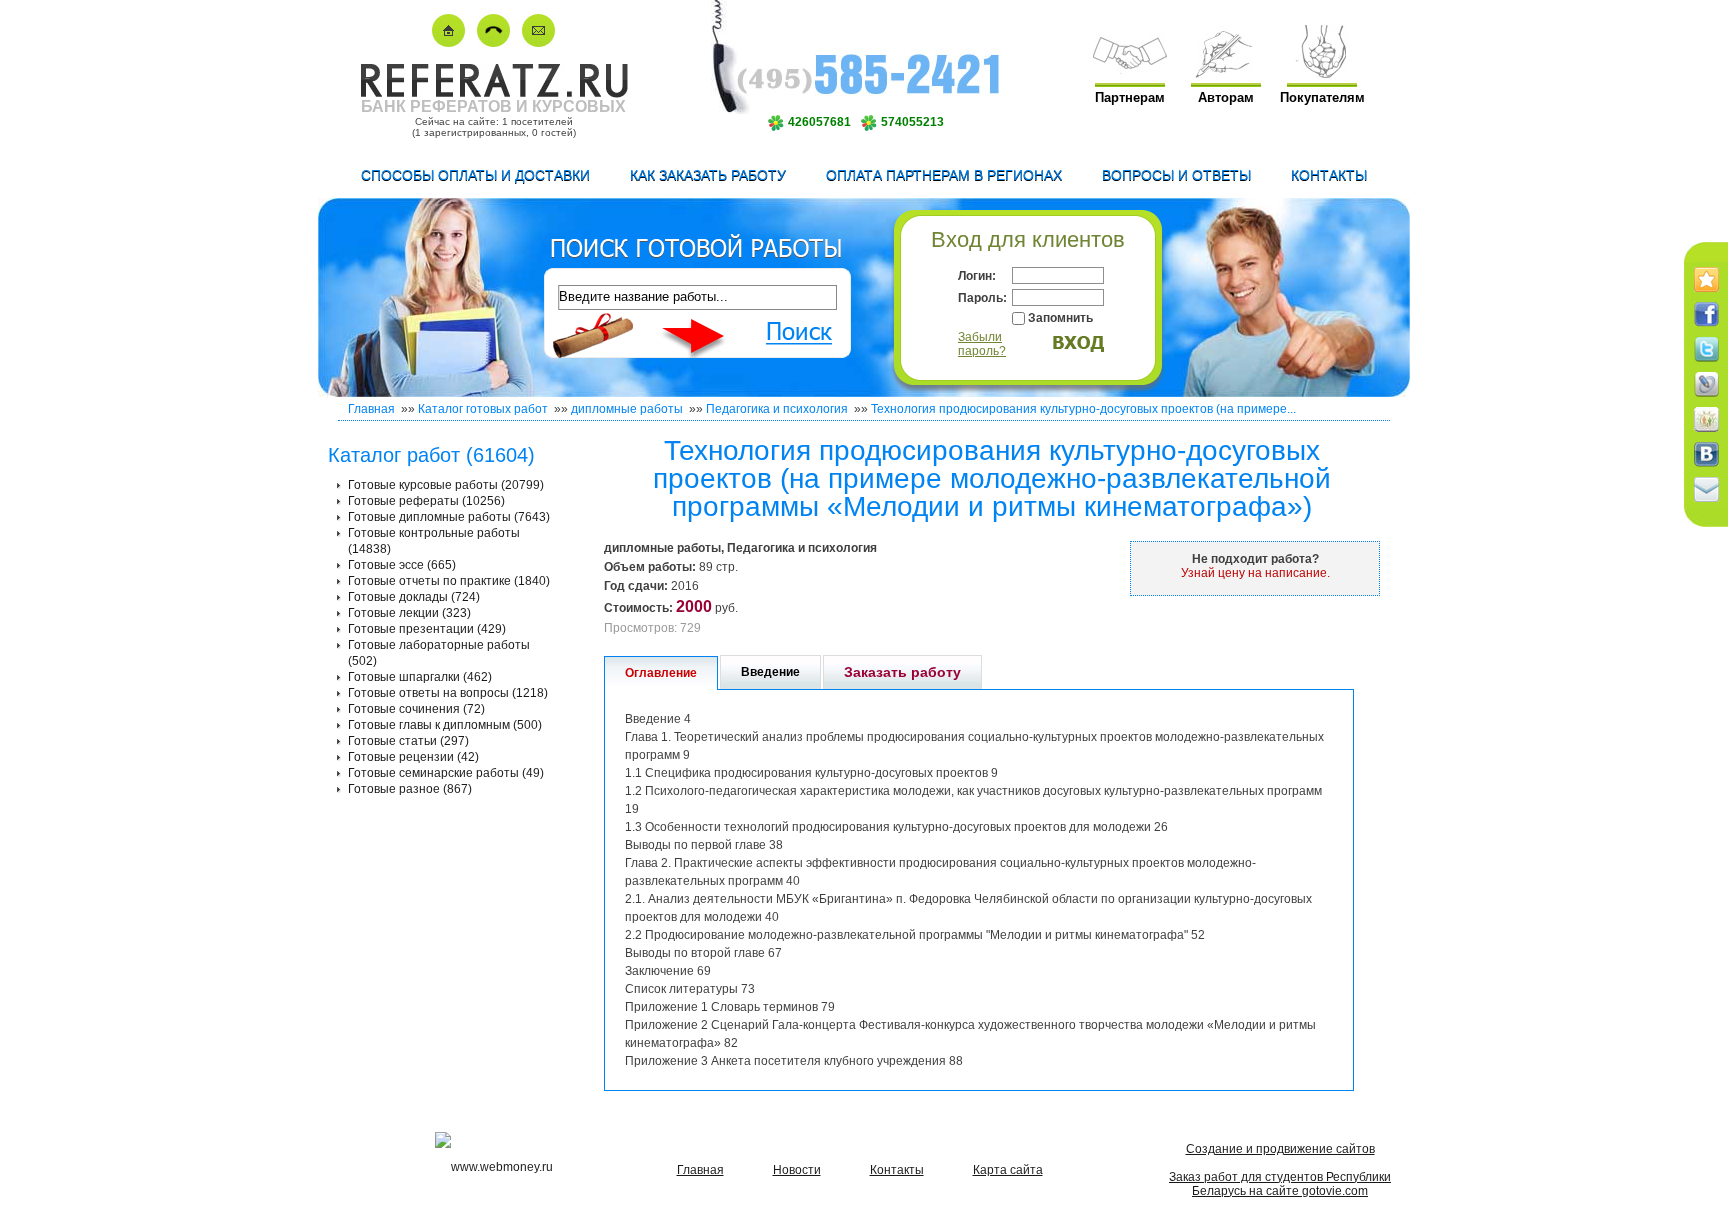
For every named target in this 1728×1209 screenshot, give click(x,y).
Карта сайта (1008, 1170)
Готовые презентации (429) (427, 629)
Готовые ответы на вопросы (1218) (448, 693)
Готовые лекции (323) (409, 613)
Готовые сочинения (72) (416, 709)
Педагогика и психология (777, 409)
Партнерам (1130, 97)
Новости (797, 1170)
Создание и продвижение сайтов (1280, 1149)
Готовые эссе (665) (402, 565)
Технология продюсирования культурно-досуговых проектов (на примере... (1083, 409)
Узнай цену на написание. (1255, 573)
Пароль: (982, 298)
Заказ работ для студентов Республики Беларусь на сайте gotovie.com (1280, 1184)
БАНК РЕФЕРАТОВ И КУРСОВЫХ (493, 106)
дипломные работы (627, 409)
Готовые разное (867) (410, 789)
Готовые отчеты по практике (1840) (449, 581)
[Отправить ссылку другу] (1706, 503)
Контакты (1329, 175)
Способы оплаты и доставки (475, 175)
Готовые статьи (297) (408, 741)
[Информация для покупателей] (1322, 73)
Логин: (977, 276)
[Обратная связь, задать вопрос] (538, 42)
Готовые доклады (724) (414, 597)
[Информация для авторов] (1226, 73)
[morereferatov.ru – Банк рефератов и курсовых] (493, 93)
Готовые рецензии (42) (413, 757)
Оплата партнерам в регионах (944, 175)
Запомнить (1060, 318)
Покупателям (1322, 97)
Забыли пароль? (982, 344)
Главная (371, 409)
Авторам (1226, 97)
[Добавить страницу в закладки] (1706, 293)
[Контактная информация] (493, 42)
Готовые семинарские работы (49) (446, 773)
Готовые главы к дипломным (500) (445, 725)
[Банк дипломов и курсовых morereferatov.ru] (448, 42)
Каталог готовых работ (483, 409)
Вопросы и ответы (1176, 175)
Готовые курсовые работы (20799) (446, 485)
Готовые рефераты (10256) (426, 501)
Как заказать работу (708, 175)
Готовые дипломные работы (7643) (449, 517)
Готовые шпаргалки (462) (420, 677)
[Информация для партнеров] (1130, 73)
